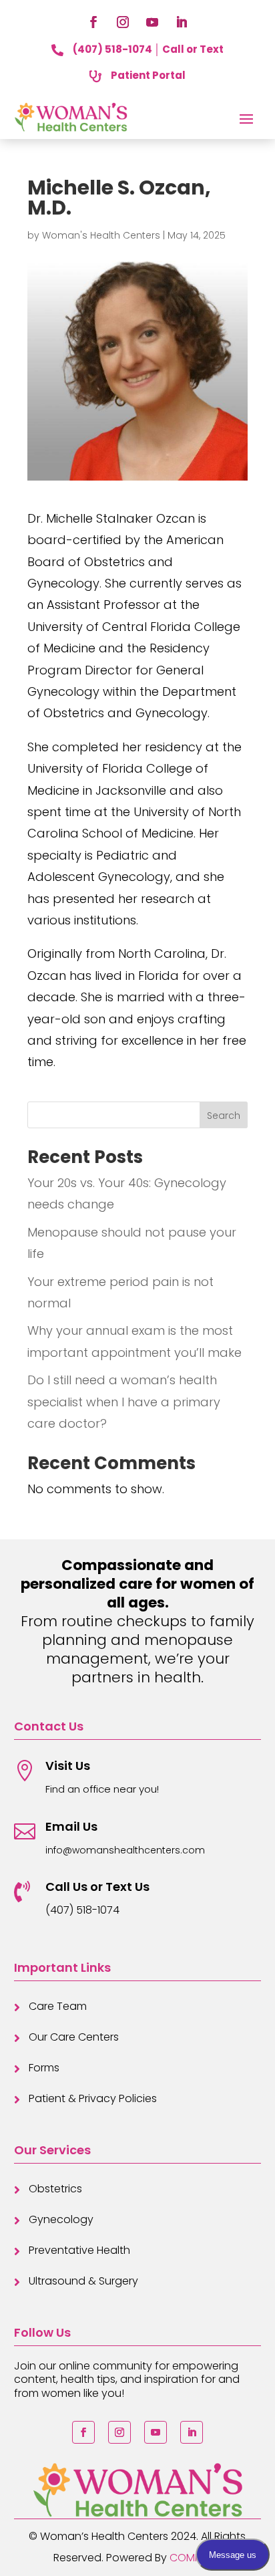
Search (224, 1116)
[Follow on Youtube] (152, 22)
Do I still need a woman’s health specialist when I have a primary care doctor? (124, 1402)
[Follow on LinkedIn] (182, 22)
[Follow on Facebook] (93, 22)
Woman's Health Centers (101, 235)
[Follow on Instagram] (123, 22)
